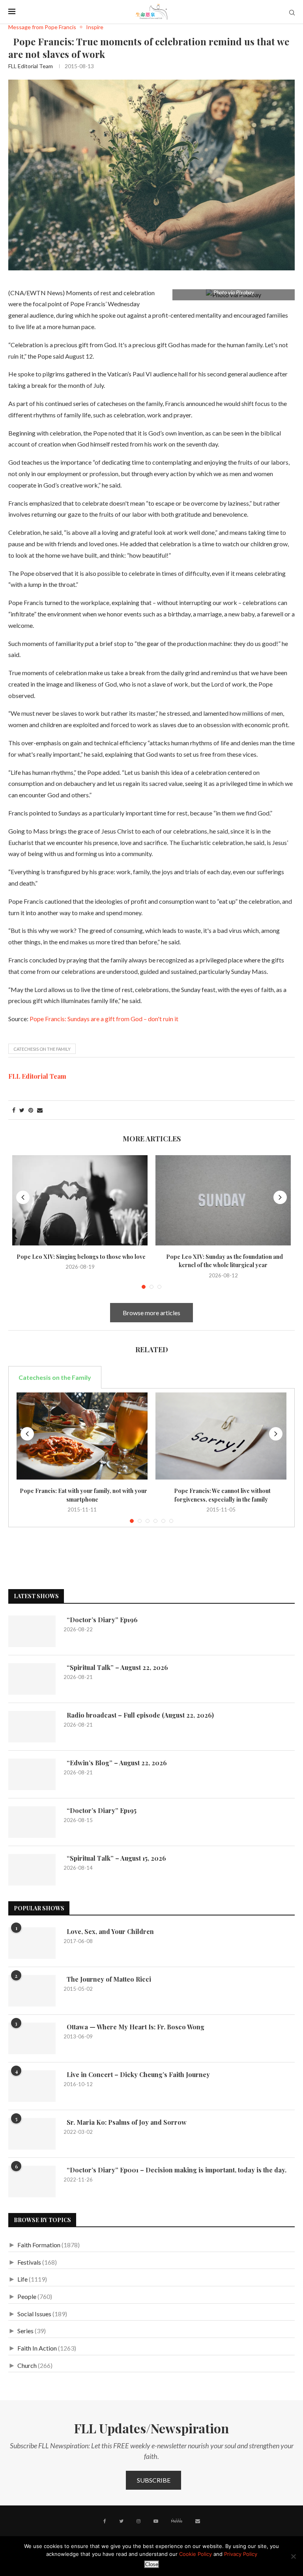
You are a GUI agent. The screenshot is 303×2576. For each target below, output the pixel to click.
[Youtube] (156, 2521)
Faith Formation (39, 2245)
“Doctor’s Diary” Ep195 (100, 1810)
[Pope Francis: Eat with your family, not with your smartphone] (82, 1436)
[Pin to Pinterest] (31, 1110)
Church (27, 2365)
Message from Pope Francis (42, 27)
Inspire (95, 27)
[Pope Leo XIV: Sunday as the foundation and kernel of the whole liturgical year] (223, 1200)
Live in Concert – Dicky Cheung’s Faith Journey (137, 2074)
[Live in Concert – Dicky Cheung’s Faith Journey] (32, 2086)
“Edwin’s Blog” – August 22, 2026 (115, 1763)
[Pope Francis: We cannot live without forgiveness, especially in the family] (221, 1436)
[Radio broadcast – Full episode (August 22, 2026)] (32, 1727)
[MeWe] (177, 2522)
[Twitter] (121, 2521)
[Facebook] (105, 2521)
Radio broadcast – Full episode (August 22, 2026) (139, 1715)
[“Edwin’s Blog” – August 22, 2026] (32, 1774)
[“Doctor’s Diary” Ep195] (32, 1822)
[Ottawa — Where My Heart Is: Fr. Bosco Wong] (32, 2038)
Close (152, 2564)
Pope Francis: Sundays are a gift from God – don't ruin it (104, 1019)
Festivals (29, 2262)
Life (22, 2279)
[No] (293, 2556)
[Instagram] (138, 2521)
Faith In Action (37, 2348)
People (27, 2296)
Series (25, 2331)
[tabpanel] (151, 1458)
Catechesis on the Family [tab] (55, 1377)
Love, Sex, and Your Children (109, 1931)
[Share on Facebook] (14, 1110)
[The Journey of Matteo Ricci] (32, 1991)
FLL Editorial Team (31, 66)
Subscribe (154, 2480)
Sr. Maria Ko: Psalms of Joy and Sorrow (125, 2122)
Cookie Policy (195, 2554)
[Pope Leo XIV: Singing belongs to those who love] (80, 1200)
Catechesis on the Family (42, 1049)
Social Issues (34, 2314)
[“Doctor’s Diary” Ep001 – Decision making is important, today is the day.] (32, 2181)
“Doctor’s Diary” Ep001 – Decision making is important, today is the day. (175, 2170)
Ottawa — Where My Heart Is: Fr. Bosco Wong (134, 2027)
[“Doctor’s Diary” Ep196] (32, 1631)
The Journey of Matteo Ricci (107, 1979)
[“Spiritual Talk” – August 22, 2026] (32, 1679)
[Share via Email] (40, 1110)
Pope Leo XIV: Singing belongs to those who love (80, 1257)
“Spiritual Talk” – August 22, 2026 (116, 1667)
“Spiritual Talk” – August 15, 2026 (115, 1858)
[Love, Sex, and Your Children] (32, 1943)
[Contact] (198, 2521)
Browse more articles (151, 1313)
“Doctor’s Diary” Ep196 (101, 1620)
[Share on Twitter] (22, 1110)
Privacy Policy (241, 2554)
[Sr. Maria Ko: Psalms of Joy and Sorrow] (32, 2134)
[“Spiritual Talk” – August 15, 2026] (32, 1870)
